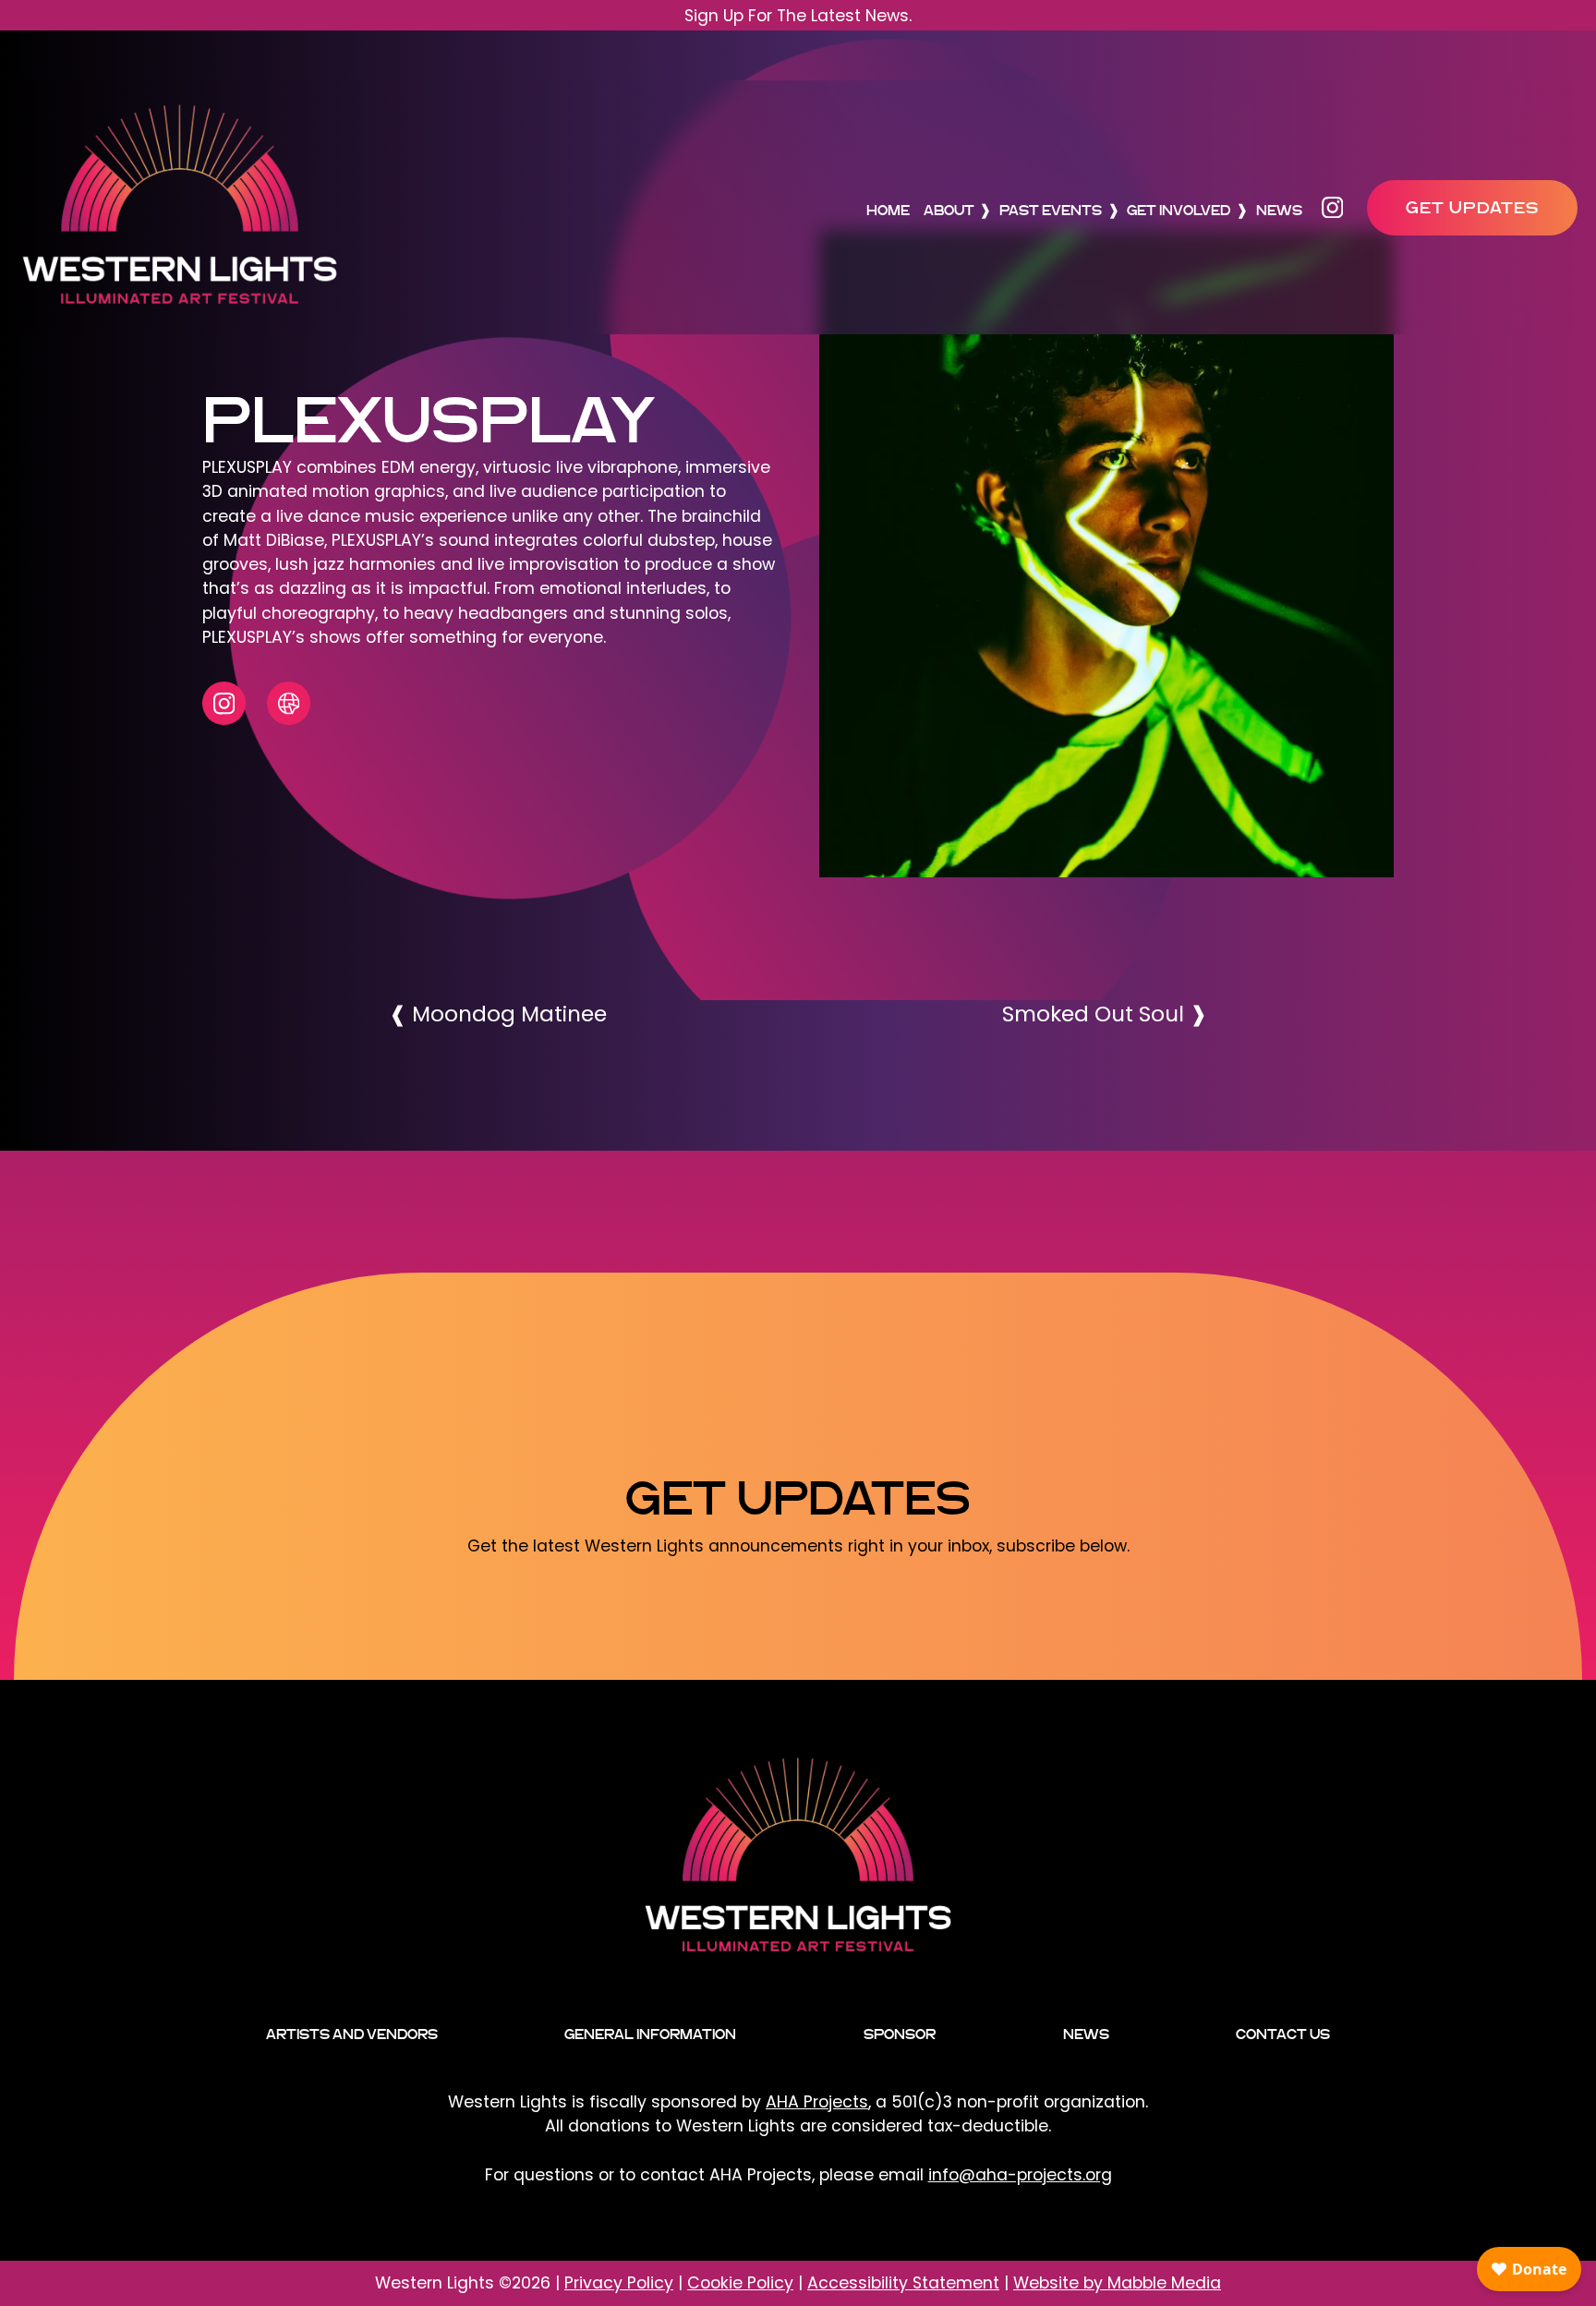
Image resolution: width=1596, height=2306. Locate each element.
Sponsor (900, 2034)
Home (888, 210)
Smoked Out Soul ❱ (1105, 1014)
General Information (650, 2034)
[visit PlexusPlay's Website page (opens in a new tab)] (289, 703)
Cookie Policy (740, 2283)
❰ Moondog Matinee (498, 1014)
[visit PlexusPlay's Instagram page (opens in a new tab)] (224, 703)
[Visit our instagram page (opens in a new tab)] (1338, 207)
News (1279, 210)
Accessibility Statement (903, 2283)
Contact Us (1283, 2034)
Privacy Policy (619, 2283)
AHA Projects (817, 2102)
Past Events (1051, 210)
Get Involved (1179, 210)
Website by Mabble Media (1117, 2283)
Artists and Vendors (352, 2034)
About (949, 210)
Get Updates (1472, 207)
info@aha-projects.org (1020, 2175)
